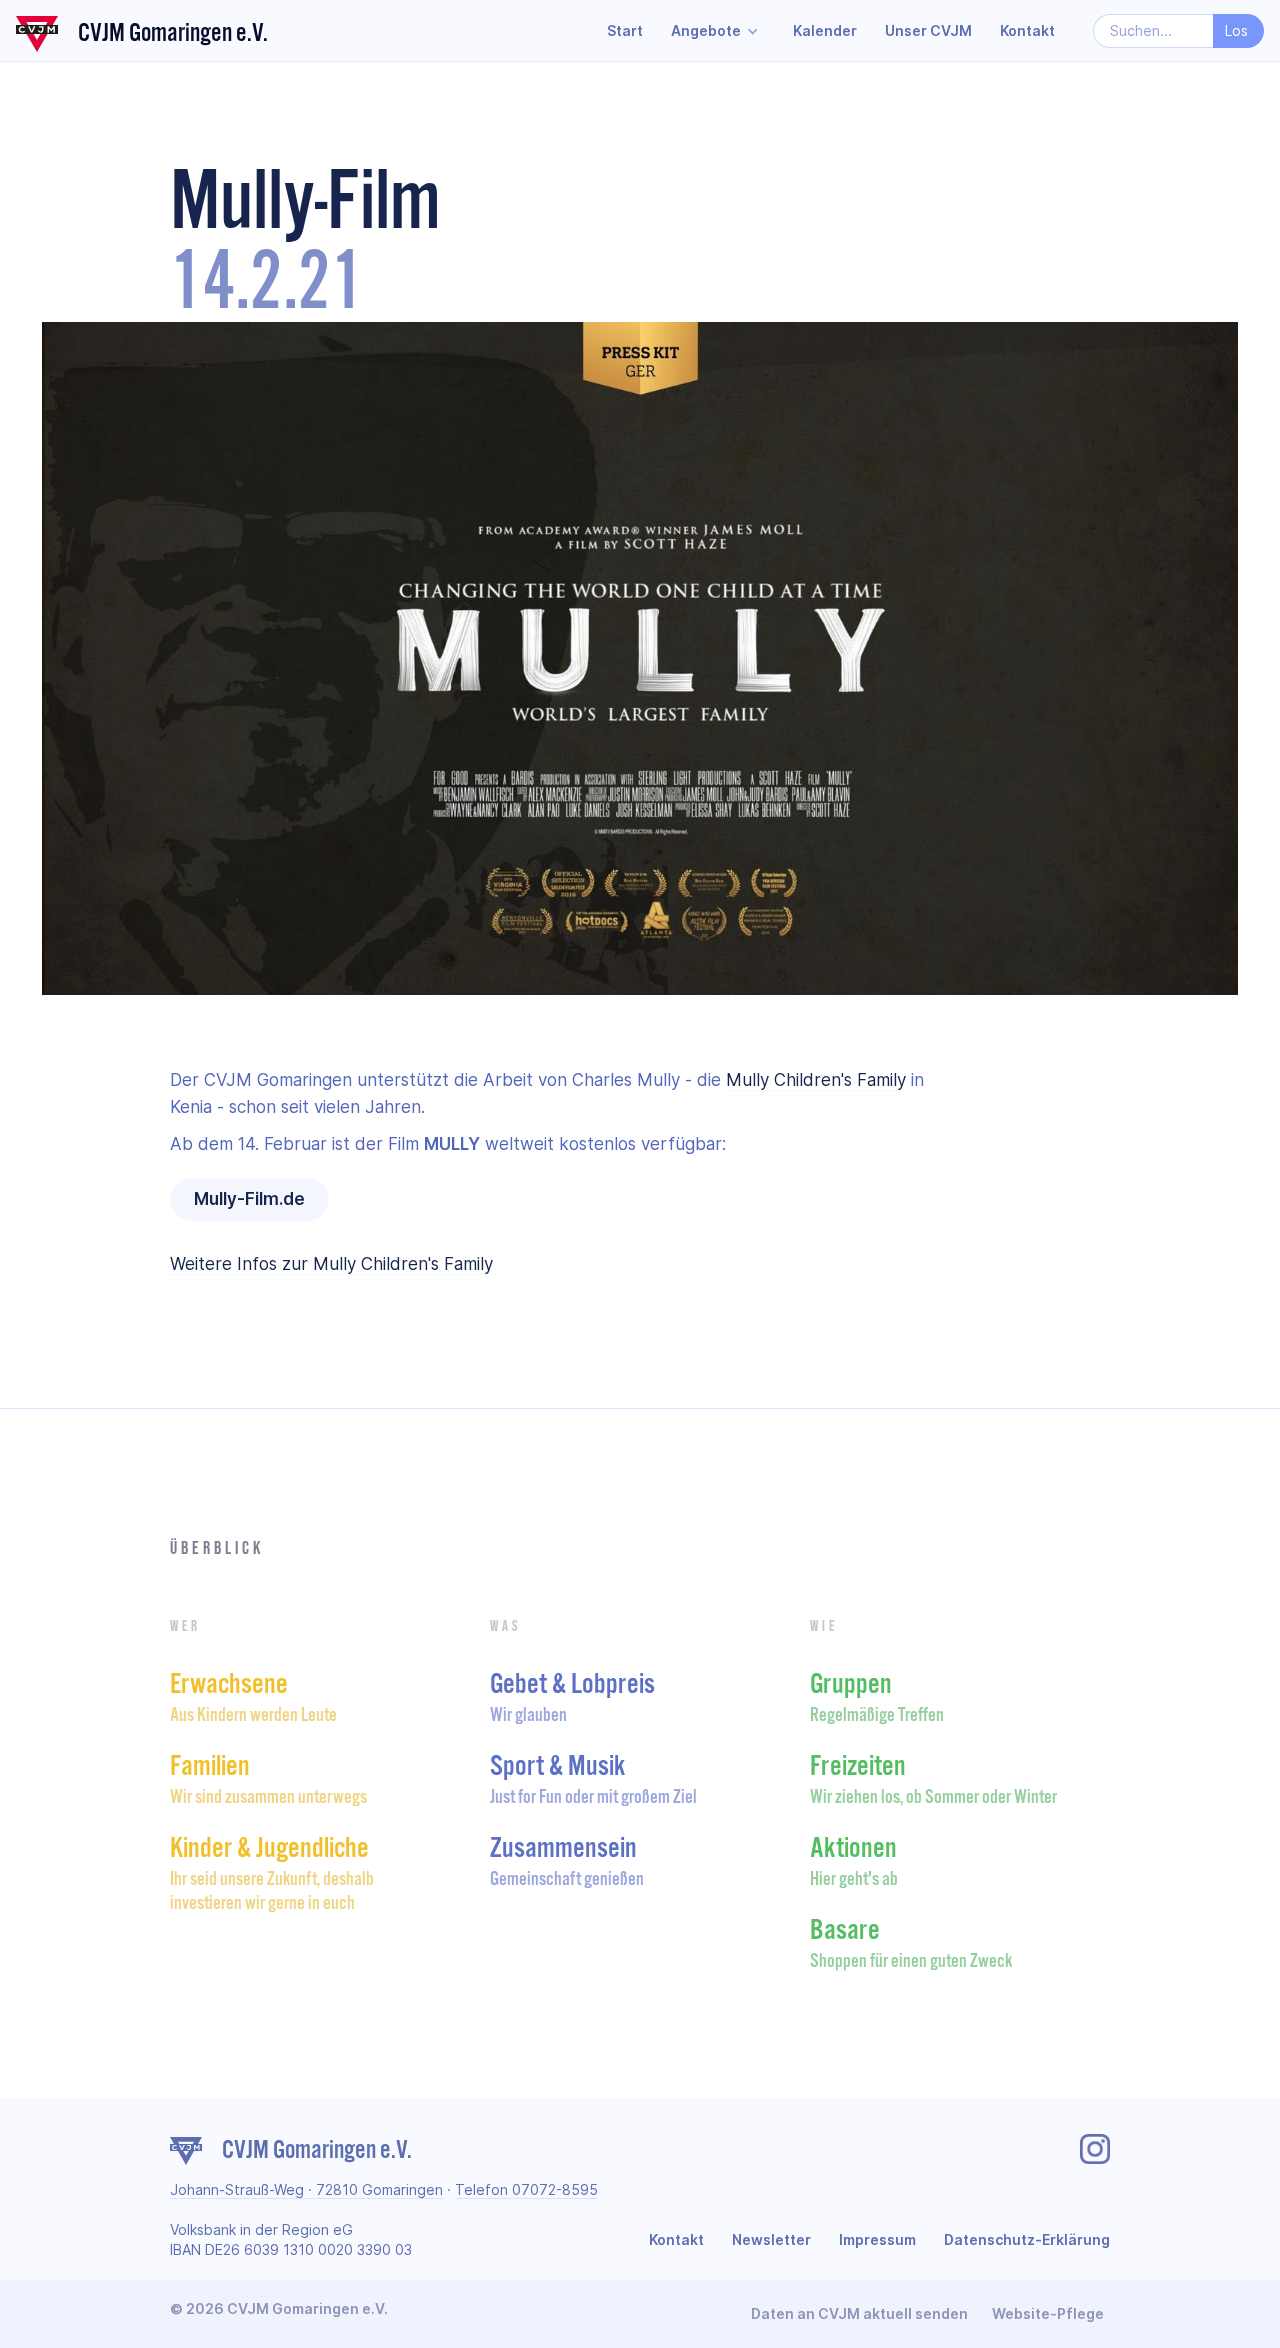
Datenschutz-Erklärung (1027, 2239)
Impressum (877, 2239)
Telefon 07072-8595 (526, 2189)
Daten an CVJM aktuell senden (859, 2313)
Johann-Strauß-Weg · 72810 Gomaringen (306, 2189)
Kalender (825, 30)
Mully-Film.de (249, 1199)
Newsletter (771, 2239)
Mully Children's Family (816, 1080)
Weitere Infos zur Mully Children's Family (331, 1264)
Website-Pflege (1048, 2313)
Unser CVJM (928, 30)
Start (625, 30)
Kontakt (1027, 30)
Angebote (706, 30)
